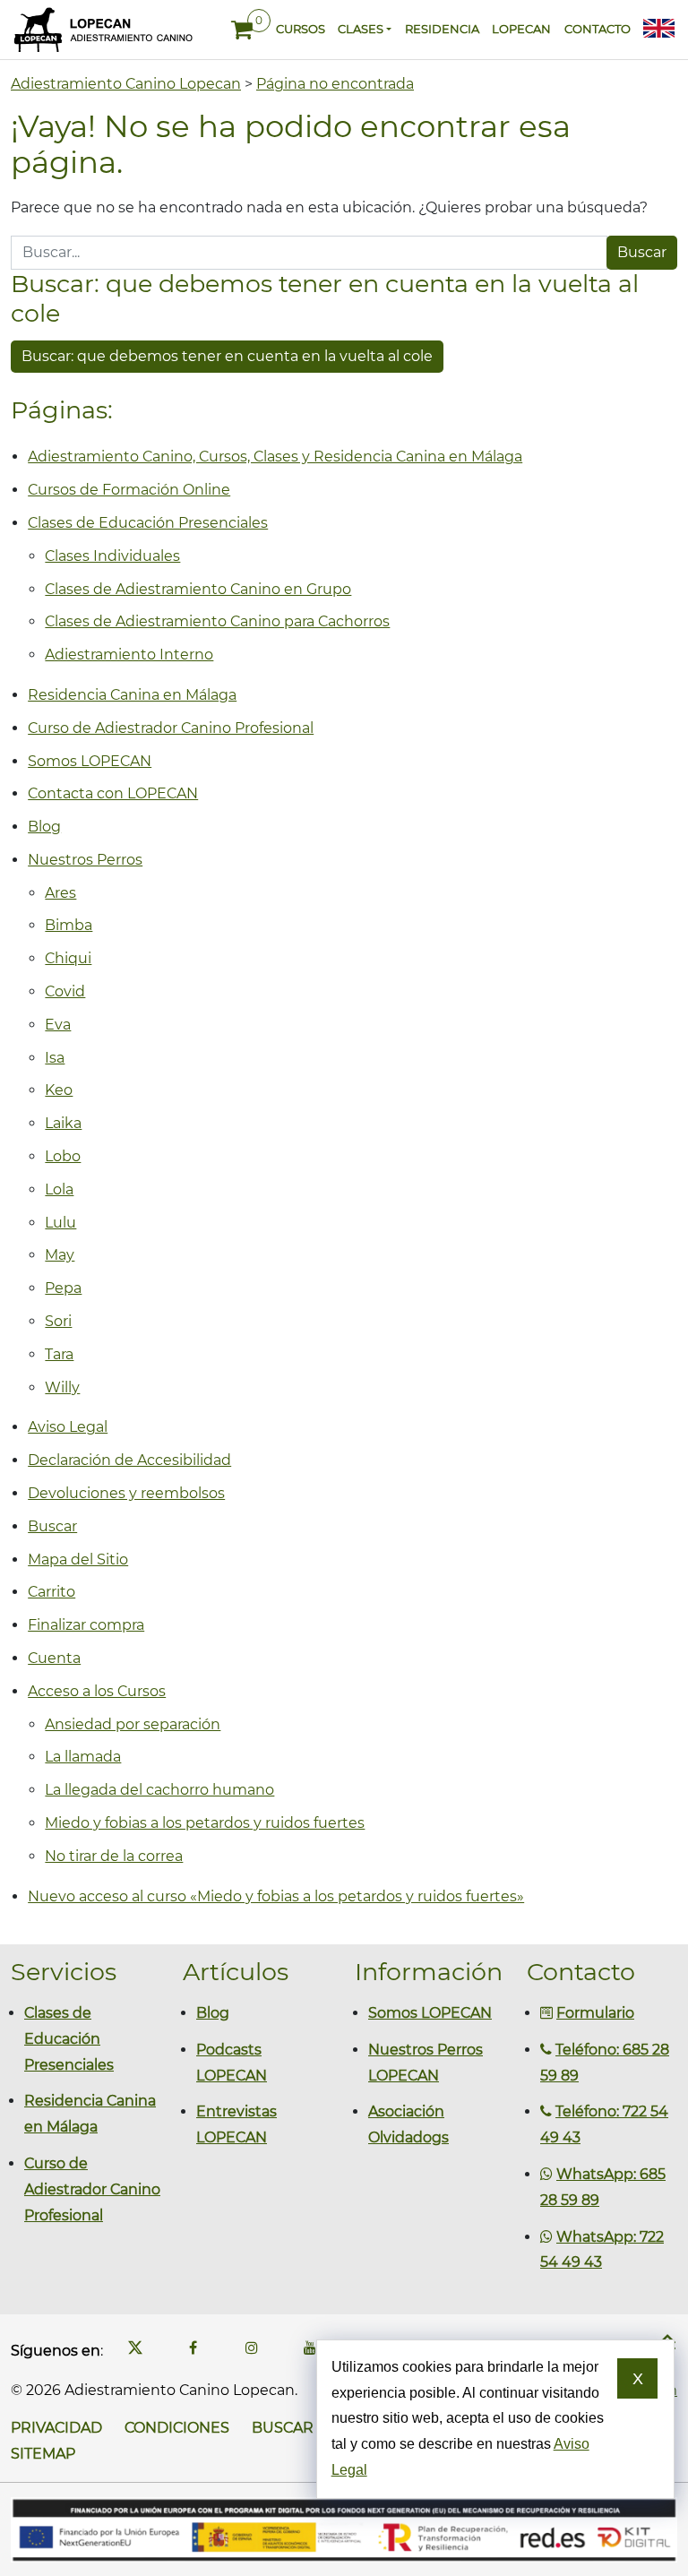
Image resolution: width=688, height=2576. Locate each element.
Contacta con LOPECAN (113, 793)
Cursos (300, 29)
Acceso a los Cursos (97, 1691)
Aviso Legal (68, 1427)
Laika (63, 1123)
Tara (59, 1354)
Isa (55, 1058)
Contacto (597, 29)
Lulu (60, 1223)
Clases (361, 29)
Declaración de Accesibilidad (129, 1460)
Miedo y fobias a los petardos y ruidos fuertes (205, 1823)
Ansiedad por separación (133, 1724)
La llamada (83, 1757)
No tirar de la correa (114, 1856)
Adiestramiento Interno (129, 655)
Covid (65, 991)
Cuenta (54, 1658)
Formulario (595, 2013)
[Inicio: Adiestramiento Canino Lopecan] (103, 30)
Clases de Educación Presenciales (148, 523)
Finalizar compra (86, 1625)
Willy (62, 1387)
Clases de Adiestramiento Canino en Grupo (198, 589)
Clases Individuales (112, 556)
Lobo (63, 1156)
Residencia (442, 29)
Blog (44, 827)
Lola (59, 1189)
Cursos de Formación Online (129, 490)
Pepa (63, 1288)
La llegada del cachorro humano (159, 1790)
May (60, 1255)
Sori (58, 1321)
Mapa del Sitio (78, 1559)
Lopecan (521, 29)
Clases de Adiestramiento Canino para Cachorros (217, 621)
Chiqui (68, 958)
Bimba (69, 925)
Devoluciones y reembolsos (126, 1493)
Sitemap (43, 2454)
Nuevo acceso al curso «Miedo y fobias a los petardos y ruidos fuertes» (276, 1896)
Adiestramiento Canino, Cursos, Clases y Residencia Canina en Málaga (275, 457)
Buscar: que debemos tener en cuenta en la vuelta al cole (227, 356)
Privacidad (56, 2428)
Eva (58, 1025)
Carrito (52, 1592)
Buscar (52, 1526)
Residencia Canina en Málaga (132, 695)
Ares (60, 893)
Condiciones (177, 2428)
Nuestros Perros (85, 860)
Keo (59, 1090)
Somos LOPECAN (90, 761)
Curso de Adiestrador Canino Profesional (171, 728)
